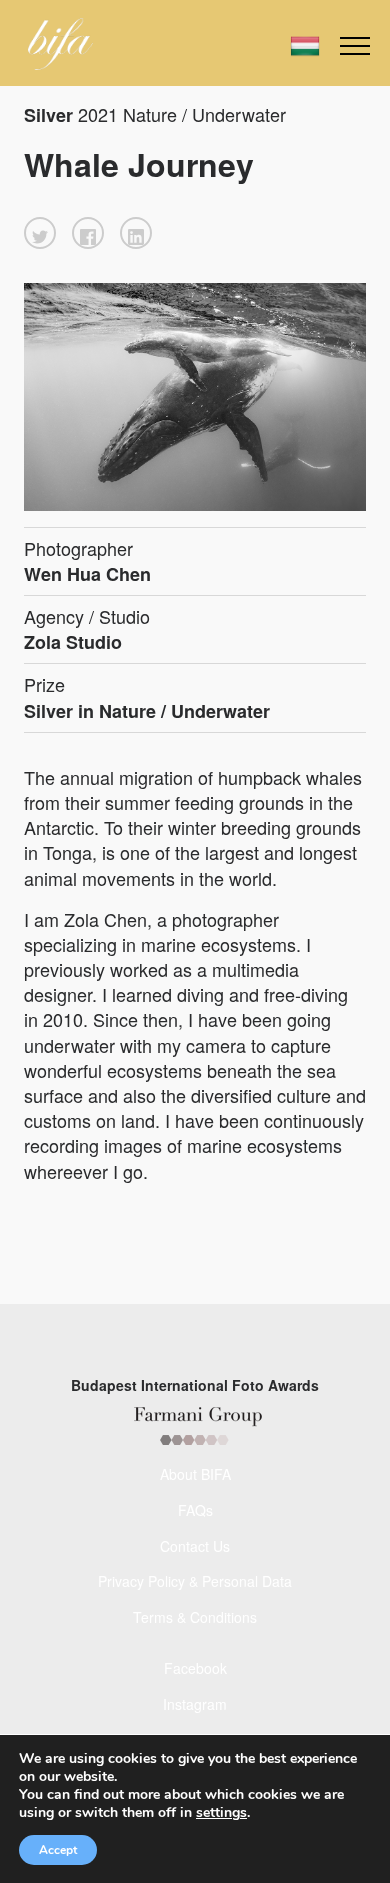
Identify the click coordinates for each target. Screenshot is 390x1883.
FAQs (195, 1510)
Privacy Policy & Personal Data (195, 1581)
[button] (40, 233)
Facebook (195, 1668)
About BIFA (195, 1474)
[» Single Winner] (60, 44)
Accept (58, 1850)
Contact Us (195, 1546)
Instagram (195, 1704)
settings (221, 1813)
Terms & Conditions (195, 1617)
